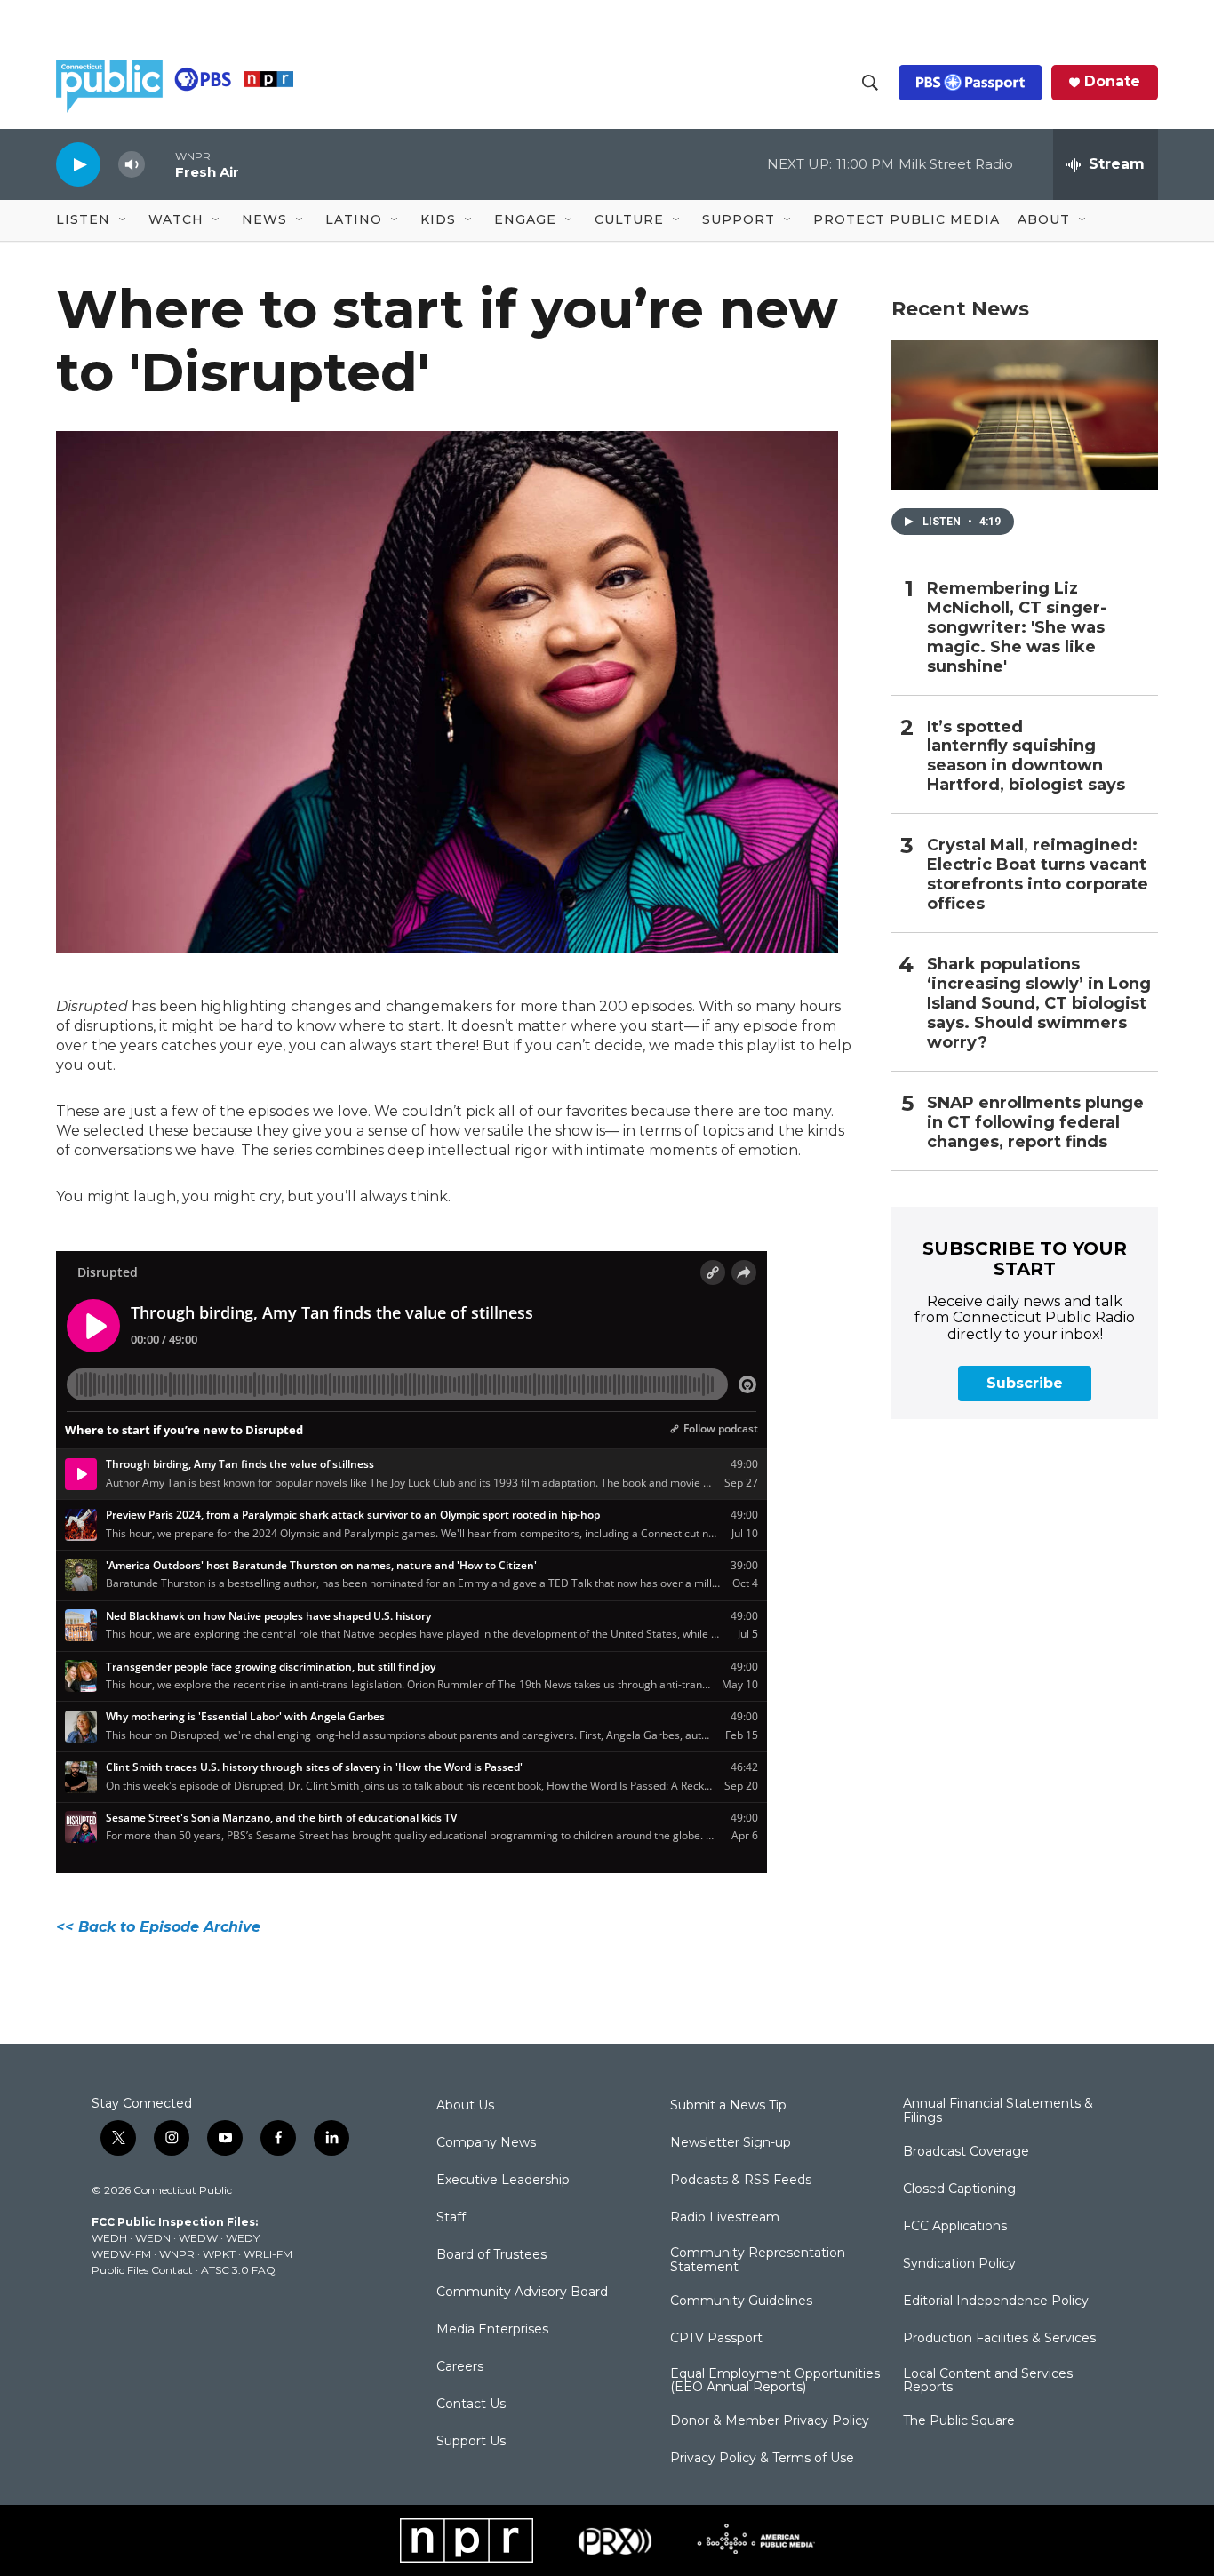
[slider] (160, 164)
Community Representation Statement (758, 2261)
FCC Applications (955, 2227)
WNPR (177, 2254)
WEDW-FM (121, 2254)
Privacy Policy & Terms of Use (762, 2459)
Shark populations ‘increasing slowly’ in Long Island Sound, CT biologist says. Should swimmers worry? (1039, 1004)
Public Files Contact (142, 2270)
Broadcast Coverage (966, 2152)
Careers (460, 2367)
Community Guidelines (741, 2301)
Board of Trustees (491, 2255)
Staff (451, 2218)
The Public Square (959, 2421)
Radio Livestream (725, 2218)
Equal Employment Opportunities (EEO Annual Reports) (775, 2381)
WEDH (109, 2238)
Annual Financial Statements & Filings (998, 2111)
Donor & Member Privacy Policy (770, 2421)
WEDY (243, 2238)
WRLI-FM (268, 2254)
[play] (78, 164)
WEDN (153, 2238)
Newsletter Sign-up (731, 2143)
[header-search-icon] (870, 83)
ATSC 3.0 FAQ (238, 2270)
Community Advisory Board (522, 2293)
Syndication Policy (959, 2264)
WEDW (198, 2238)
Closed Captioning (959, 2189)
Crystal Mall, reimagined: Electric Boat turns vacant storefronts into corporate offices (1038, 875)
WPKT (219, 2254)
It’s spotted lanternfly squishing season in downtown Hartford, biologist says (1026, 757)
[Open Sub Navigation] (124, 220)
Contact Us (471, 2405)
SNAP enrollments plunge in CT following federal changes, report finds (1035, 1123)
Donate (1112, 82)
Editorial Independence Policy (996, 2301)
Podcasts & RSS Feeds (741, 2181)
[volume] (132, 165)
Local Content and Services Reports (988, 2381)
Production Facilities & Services (999, 2339)
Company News (486, 2143)
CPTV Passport (716, 2339)
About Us (465, 2106)
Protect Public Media (907, 219)
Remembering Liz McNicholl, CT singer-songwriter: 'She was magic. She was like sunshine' (1017, 628)
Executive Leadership (503, 2181)
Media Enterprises (492, 2330)
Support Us (471, 2442)
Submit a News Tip (728, 2106)
